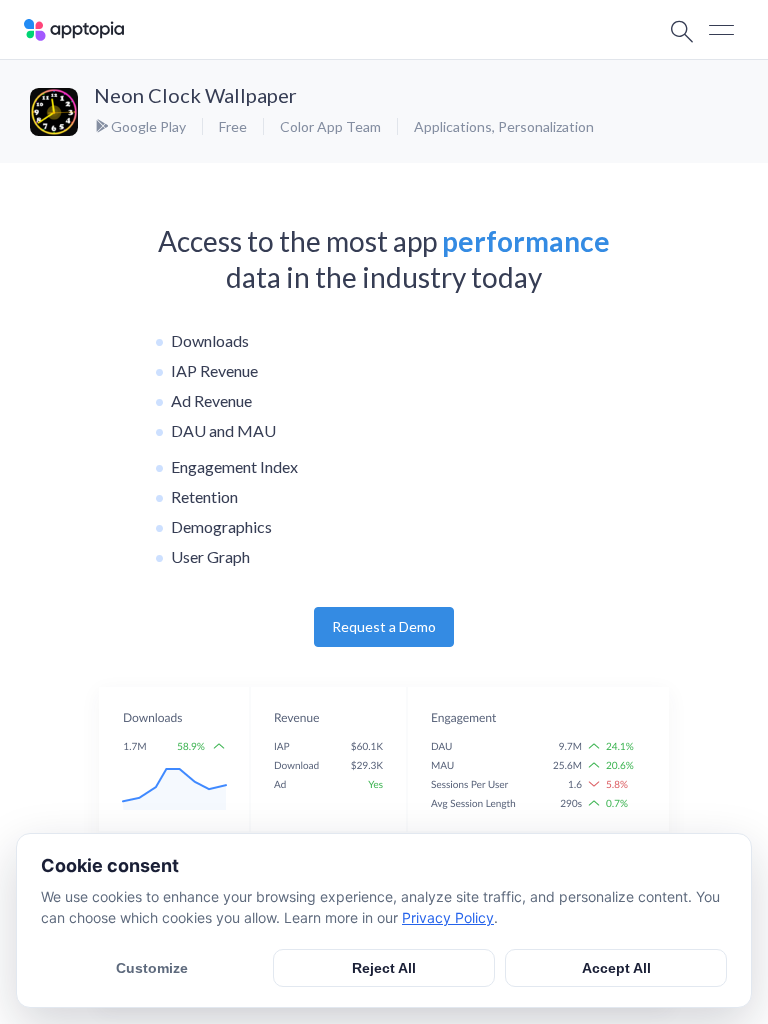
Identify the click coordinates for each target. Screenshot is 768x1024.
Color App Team (330, 126)
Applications (453, 126)
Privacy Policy (448, 917)
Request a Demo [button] (384, 626)
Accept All (616, 968)
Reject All (384, 968)
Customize (152, 968)
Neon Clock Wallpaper (195, 95)
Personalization (546, 126)
